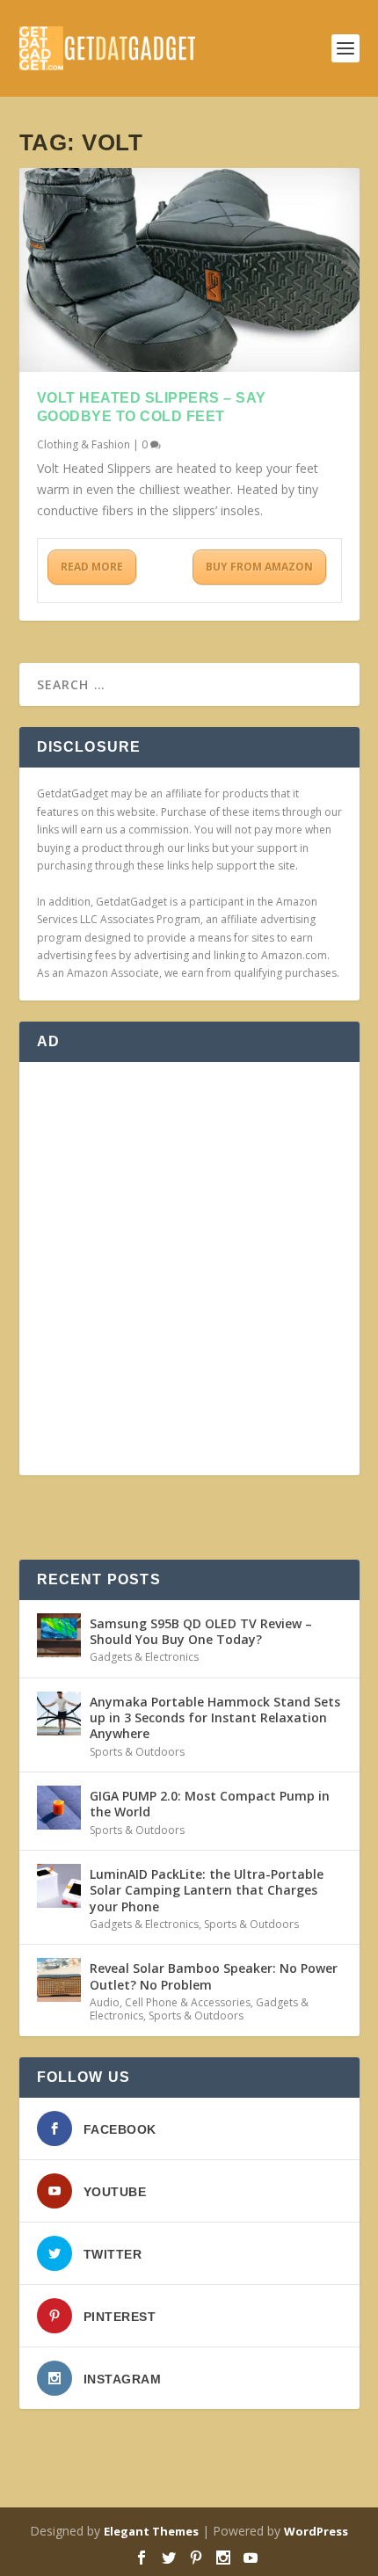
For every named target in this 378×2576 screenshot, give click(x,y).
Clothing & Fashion (84, 444)
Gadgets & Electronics (144, 1657)
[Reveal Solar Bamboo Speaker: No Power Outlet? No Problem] (59, 1980)
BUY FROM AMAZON (259, 567)
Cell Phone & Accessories (188, 2002)
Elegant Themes (151, 2531)
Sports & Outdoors (137, 1752)
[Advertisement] (189, 1269)
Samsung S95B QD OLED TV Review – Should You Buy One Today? (201, 1631)
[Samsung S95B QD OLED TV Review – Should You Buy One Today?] (59, 1635)
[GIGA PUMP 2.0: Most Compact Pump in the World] (59, 1808)
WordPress (316, 2531)
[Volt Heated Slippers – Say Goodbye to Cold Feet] (189, 270)
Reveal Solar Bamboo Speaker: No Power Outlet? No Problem (214, 1976)
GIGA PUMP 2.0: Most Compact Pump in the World (210, 1804)
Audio (105, 2002)
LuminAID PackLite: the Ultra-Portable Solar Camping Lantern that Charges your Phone (207, 1890)
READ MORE (92, 567)
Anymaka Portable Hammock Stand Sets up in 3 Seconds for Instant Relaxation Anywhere (215, 1717)
